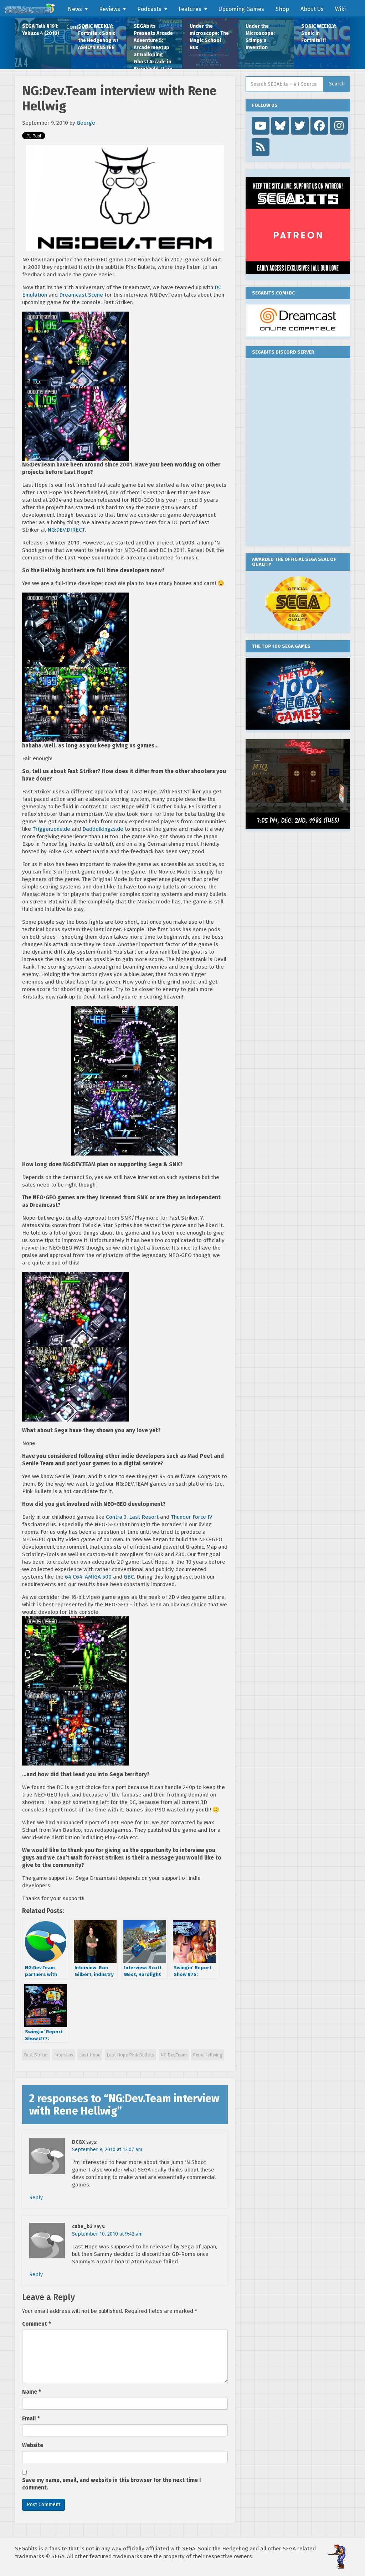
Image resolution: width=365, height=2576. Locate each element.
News (75, 9)
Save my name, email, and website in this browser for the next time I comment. (112, 2484)
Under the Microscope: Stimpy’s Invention (260, 37)
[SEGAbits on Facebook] (319, 126)
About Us (312, 9)
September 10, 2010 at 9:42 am (107, 2234)
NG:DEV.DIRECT (66, 530)
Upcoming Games (241, 9)
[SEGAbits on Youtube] (261, 126)
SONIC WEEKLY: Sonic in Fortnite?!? (319, 33)
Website (33, 2445)
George (86, 123)
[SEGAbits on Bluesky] (280, 126)
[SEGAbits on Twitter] (300, 126)
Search (337, 84)
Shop (282, 9)
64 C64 (74, 1577)
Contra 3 (116, 1517)
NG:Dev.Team (174, 2055)
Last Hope (90, 2055)
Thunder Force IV (192, 1517)
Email (31, 2419)
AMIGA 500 (98, 1577)
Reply (36, 2198)
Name (32, 2392)
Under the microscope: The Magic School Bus (209, 37)
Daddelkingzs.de (103, 829)
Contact (76, 27)
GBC (129, 1577)
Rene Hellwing (208, 2055)
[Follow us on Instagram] (339, 126)
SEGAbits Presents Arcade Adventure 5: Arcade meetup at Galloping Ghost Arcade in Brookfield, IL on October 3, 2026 (153, 46)
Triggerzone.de (51, 829)
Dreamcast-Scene (81, 295)
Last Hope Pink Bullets (130, 2055)
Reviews (110, 9)
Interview (64, 2055)
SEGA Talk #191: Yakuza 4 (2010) (41, 30)
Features (190, 9)
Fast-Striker (36, 2055)
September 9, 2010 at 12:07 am (107, 2150)
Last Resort (144, 1517)
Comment (37, 2324)
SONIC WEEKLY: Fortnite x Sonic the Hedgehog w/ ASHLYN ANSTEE (98, 37)
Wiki (340, 9)
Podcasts (149, 9)
